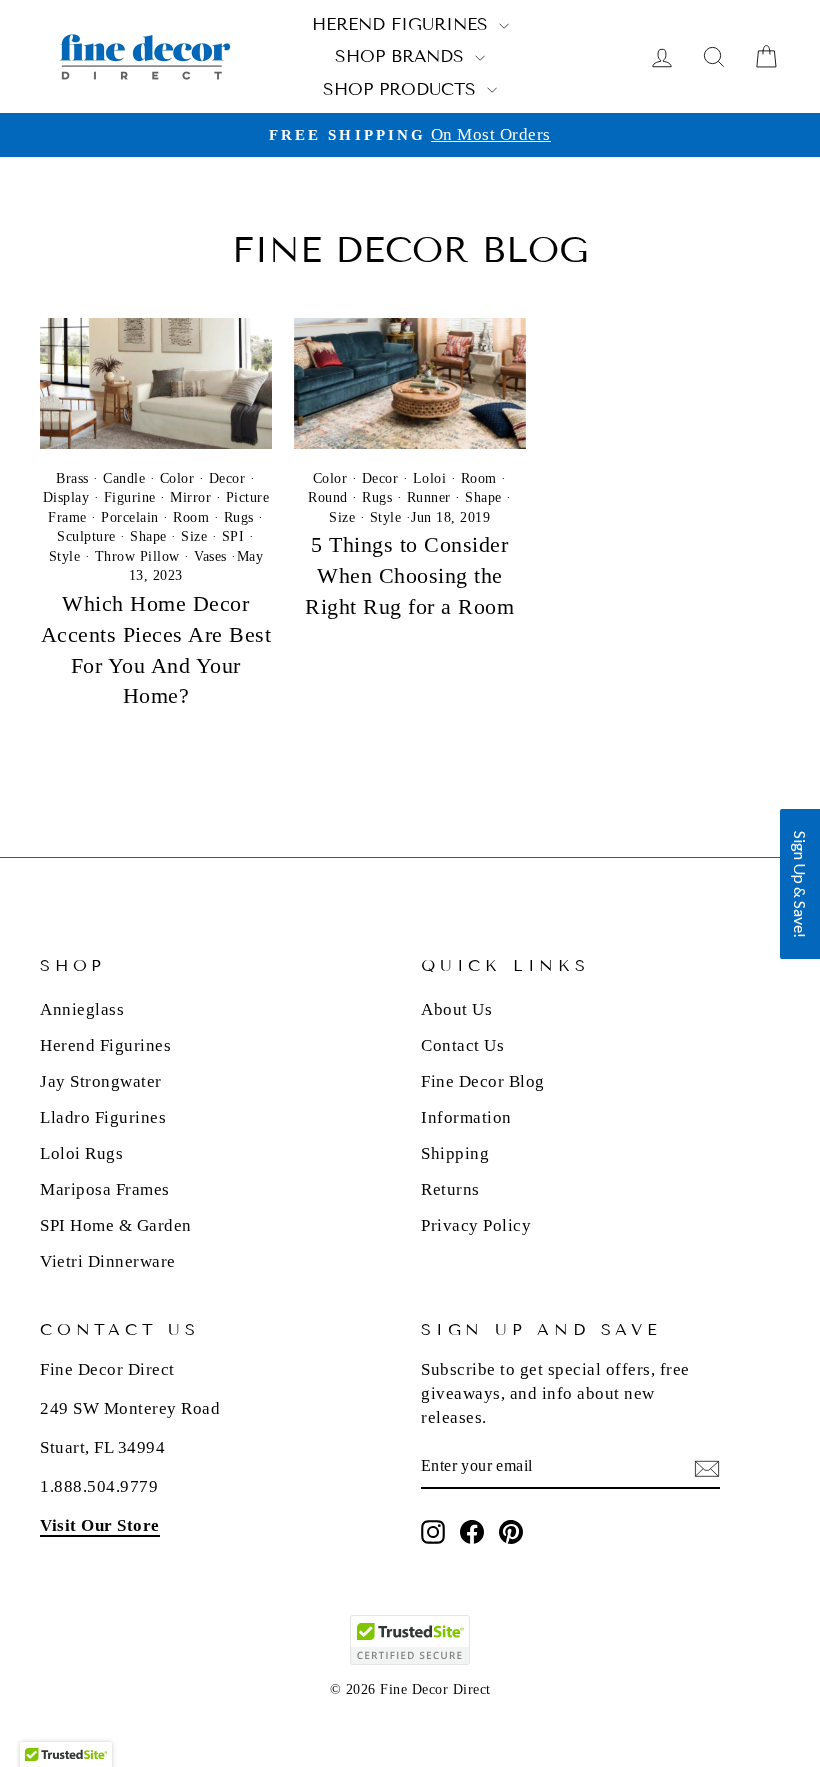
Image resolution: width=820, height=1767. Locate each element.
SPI (233, 536)
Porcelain (130, 517)
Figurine (130, 497)
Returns (450, 1189)
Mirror (190, 497)
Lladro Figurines (103, 1117)
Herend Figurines (403, 24)
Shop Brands (402, 56)
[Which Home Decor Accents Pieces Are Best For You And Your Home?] (156, 383)
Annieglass (82, 1009)
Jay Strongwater (101, 1081)
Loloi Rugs (81, 1153)
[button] (800, 884)
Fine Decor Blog (483, 1081)
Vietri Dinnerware (108, 1261)
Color (177, 478)
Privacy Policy (476, 1225)
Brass (72, 478)
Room (191, 517)
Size (194, 536)
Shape (148, 536)
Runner (429, 497)
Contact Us (462, 1045)
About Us (456, 1009)
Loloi (430, 478)
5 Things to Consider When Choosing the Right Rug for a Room (409, 575)
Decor (227, 478)
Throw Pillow (137, 556)
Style (65, 556)
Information (466, 1117)
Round (328, 497)
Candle (124, 478)
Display (66, 497)
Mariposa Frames (105, 1189)
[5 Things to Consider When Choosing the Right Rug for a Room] (410, 383)
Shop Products (402, 89)
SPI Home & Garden (116, 1225)
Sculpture (86, 536)
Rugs (239, 517)
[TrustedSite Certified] (410, 1640)
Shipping (455, 1153)
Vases (210, 556)
